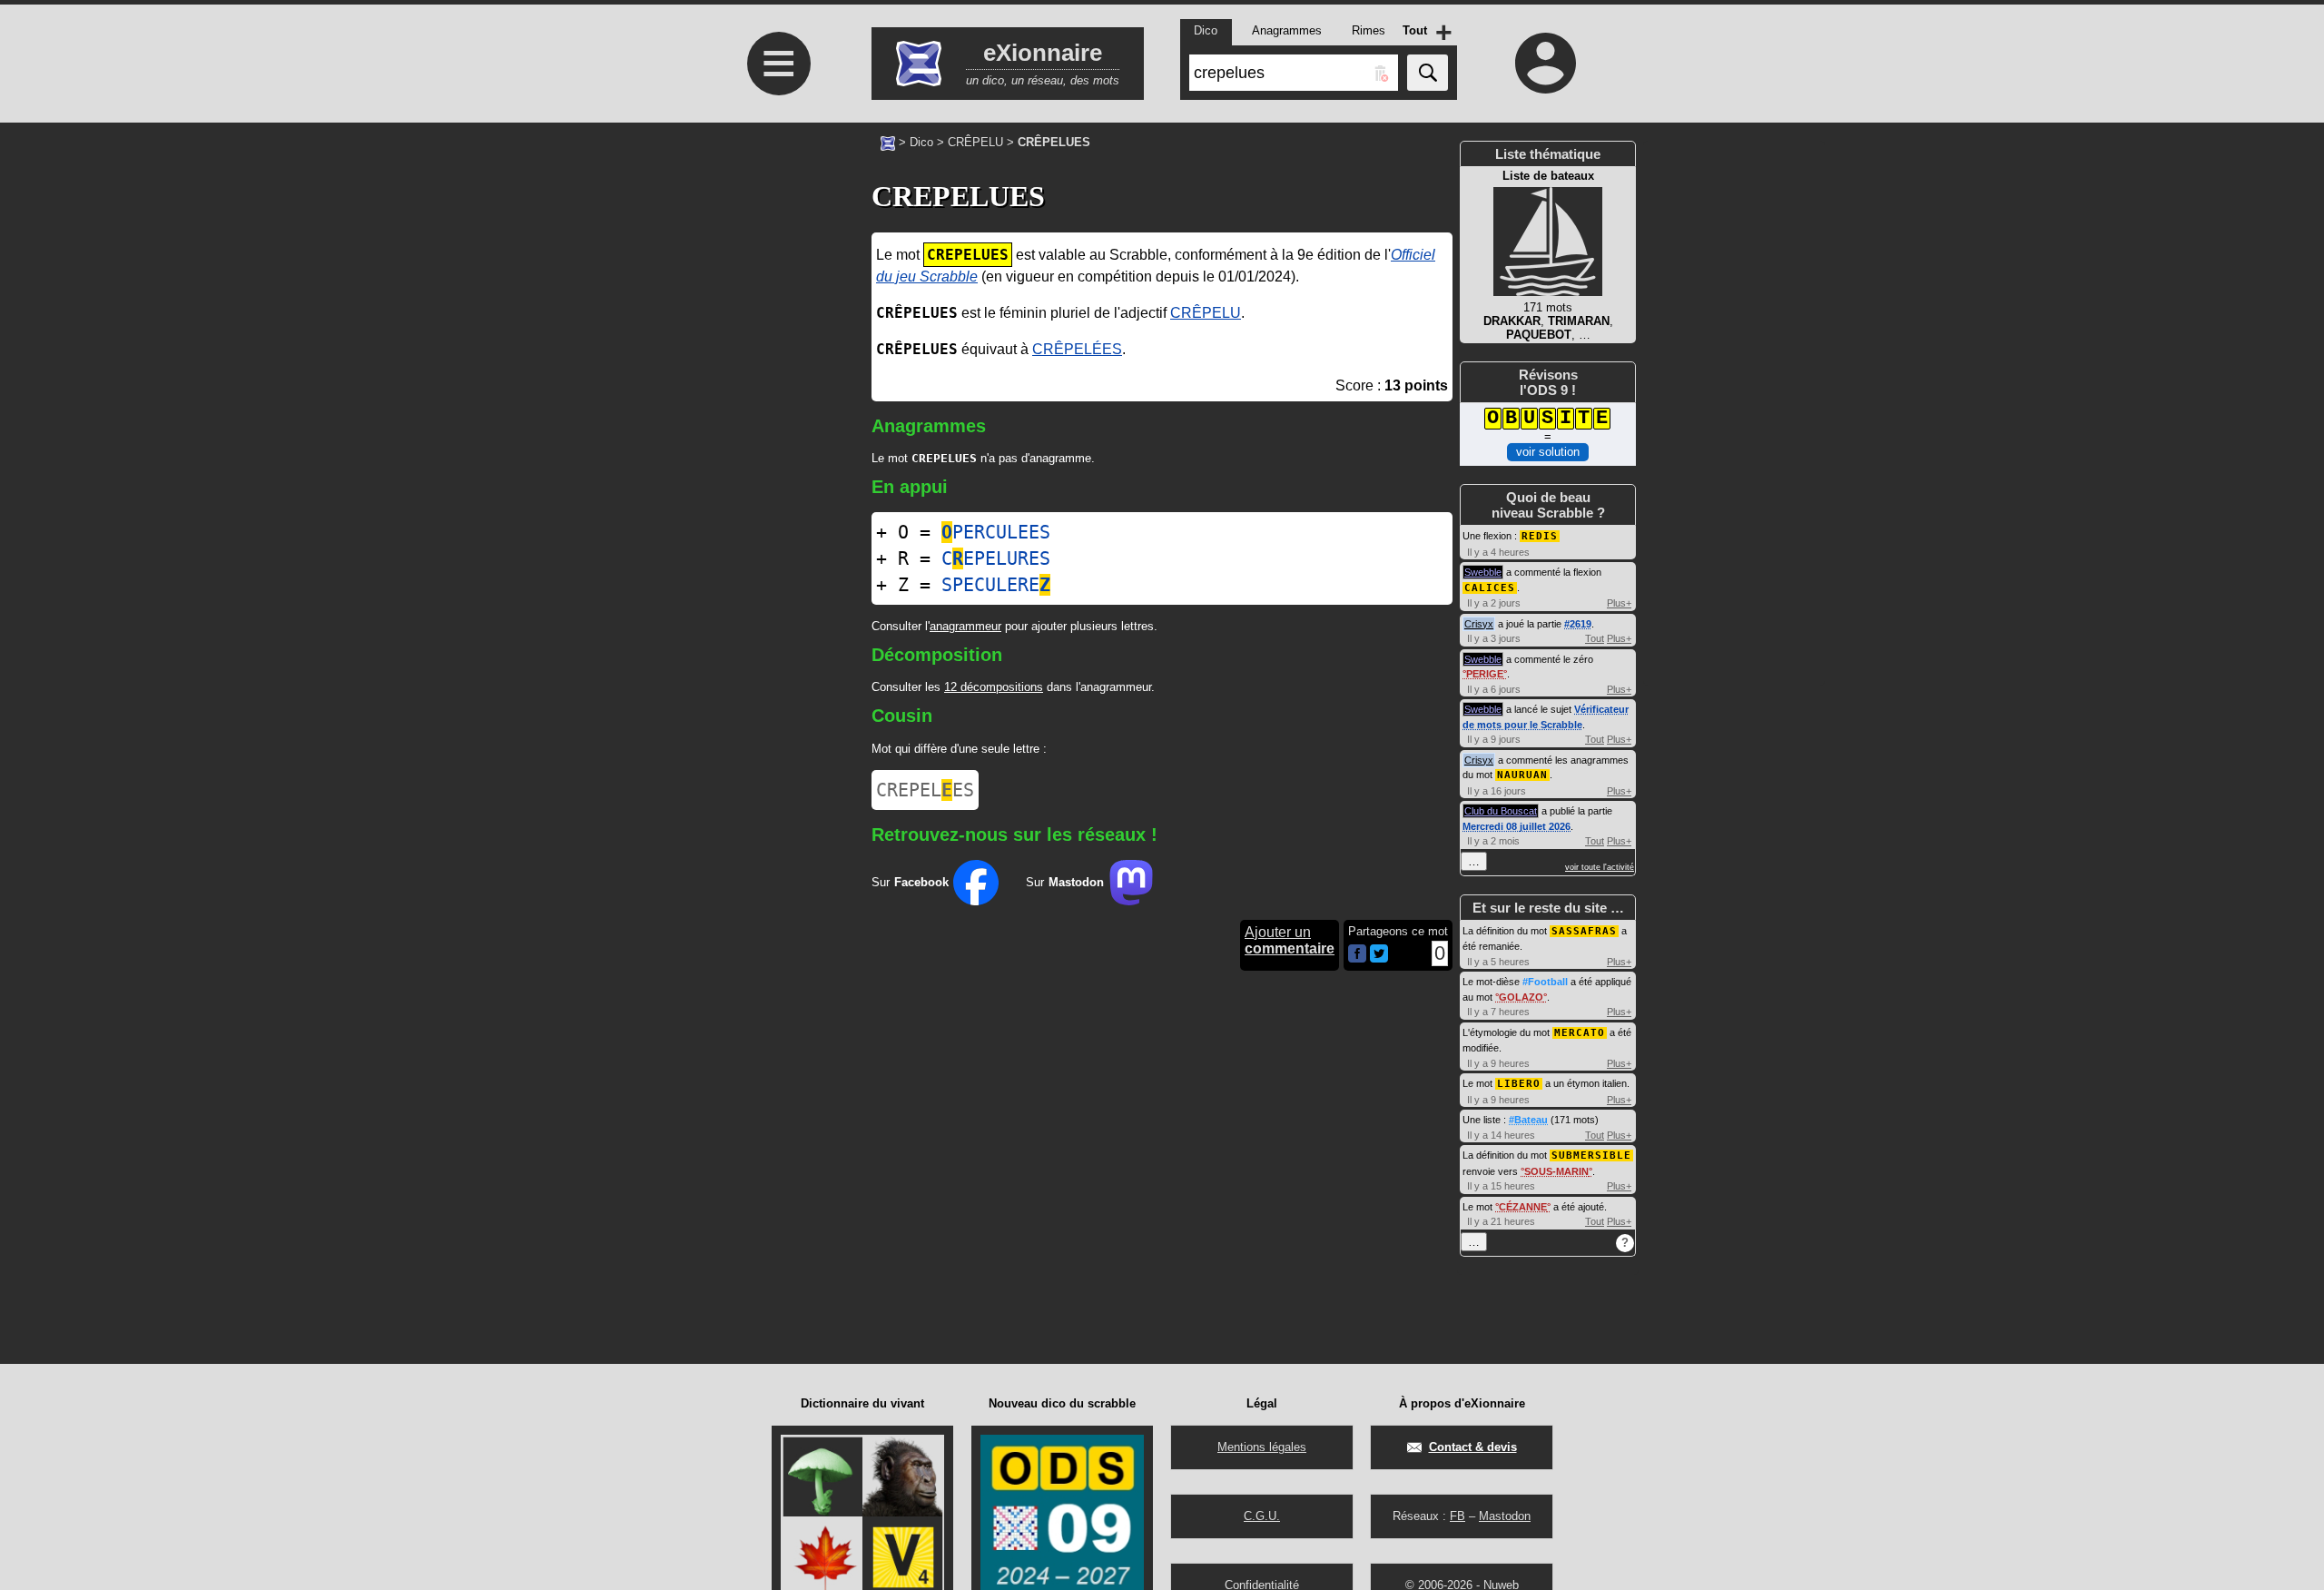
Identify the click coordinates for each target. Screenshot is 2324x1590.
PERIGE (1485, 674)
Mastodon (1505, 1516)
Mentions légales (1262, 1447)
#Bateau (1528, 1120)
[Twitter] (1379, 958)
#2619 (1578, 624)
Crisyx (1479, 624)
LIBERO (1519, 1084)
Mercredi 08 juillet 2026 (1517, 826)
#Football (1545, 982)
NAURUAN (1522, 775)
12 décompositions (994, 687)
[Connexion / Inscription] (1546, 63)
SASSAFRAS (1584, 931)
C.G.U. (1262, 1516)
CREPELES (925, 790)
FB (1457, 1516)
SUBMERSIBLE (1591, 1155)
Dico (921, 142)
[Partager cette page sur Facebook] (1357, 955)
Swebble (1483, 572)
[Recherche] (1428, 73)
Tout (1595, 638)
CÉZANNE (1523, 1207)
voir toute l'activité (1600, 867)
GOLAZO (1521, 997)
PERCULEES (996, 532)
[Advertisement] (776, 602)
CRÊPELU (975, 142)
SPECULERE (996, 585)
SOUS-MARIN (1556, 1171)
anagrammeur (965, 626)
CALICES (1490, 588)
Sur (910, 882)
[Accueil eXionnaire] (888, 142)
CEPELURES (996, 558)
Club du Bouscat (1501, 811)
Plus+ (1619, 603)
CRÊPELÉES (1077, 349)
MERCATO (1580, 1033)
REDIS (1540, 536)
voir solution (1548, 452)
